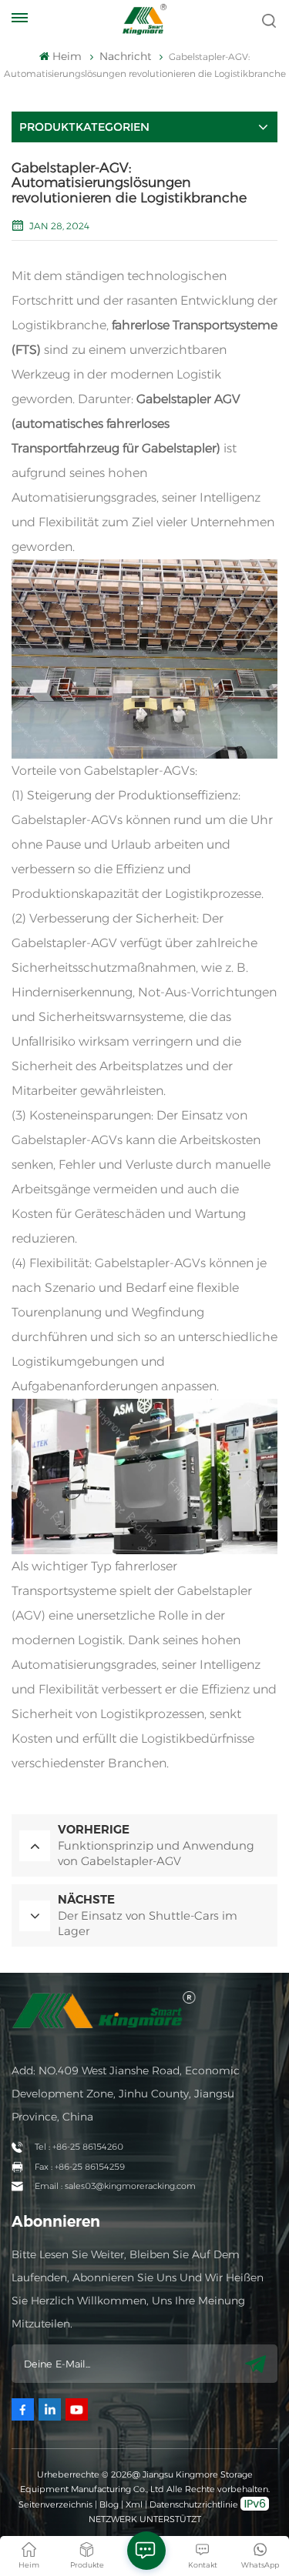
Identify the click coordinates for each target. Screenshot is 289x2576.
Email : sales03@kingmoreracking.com (115, 2186)
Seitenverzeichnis (57, 2504)
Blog (109, 2504)
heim (67, 56)
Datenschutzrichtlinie (194, 2504)
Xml (134, 2504)
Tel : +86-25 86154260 (79, 2147)
